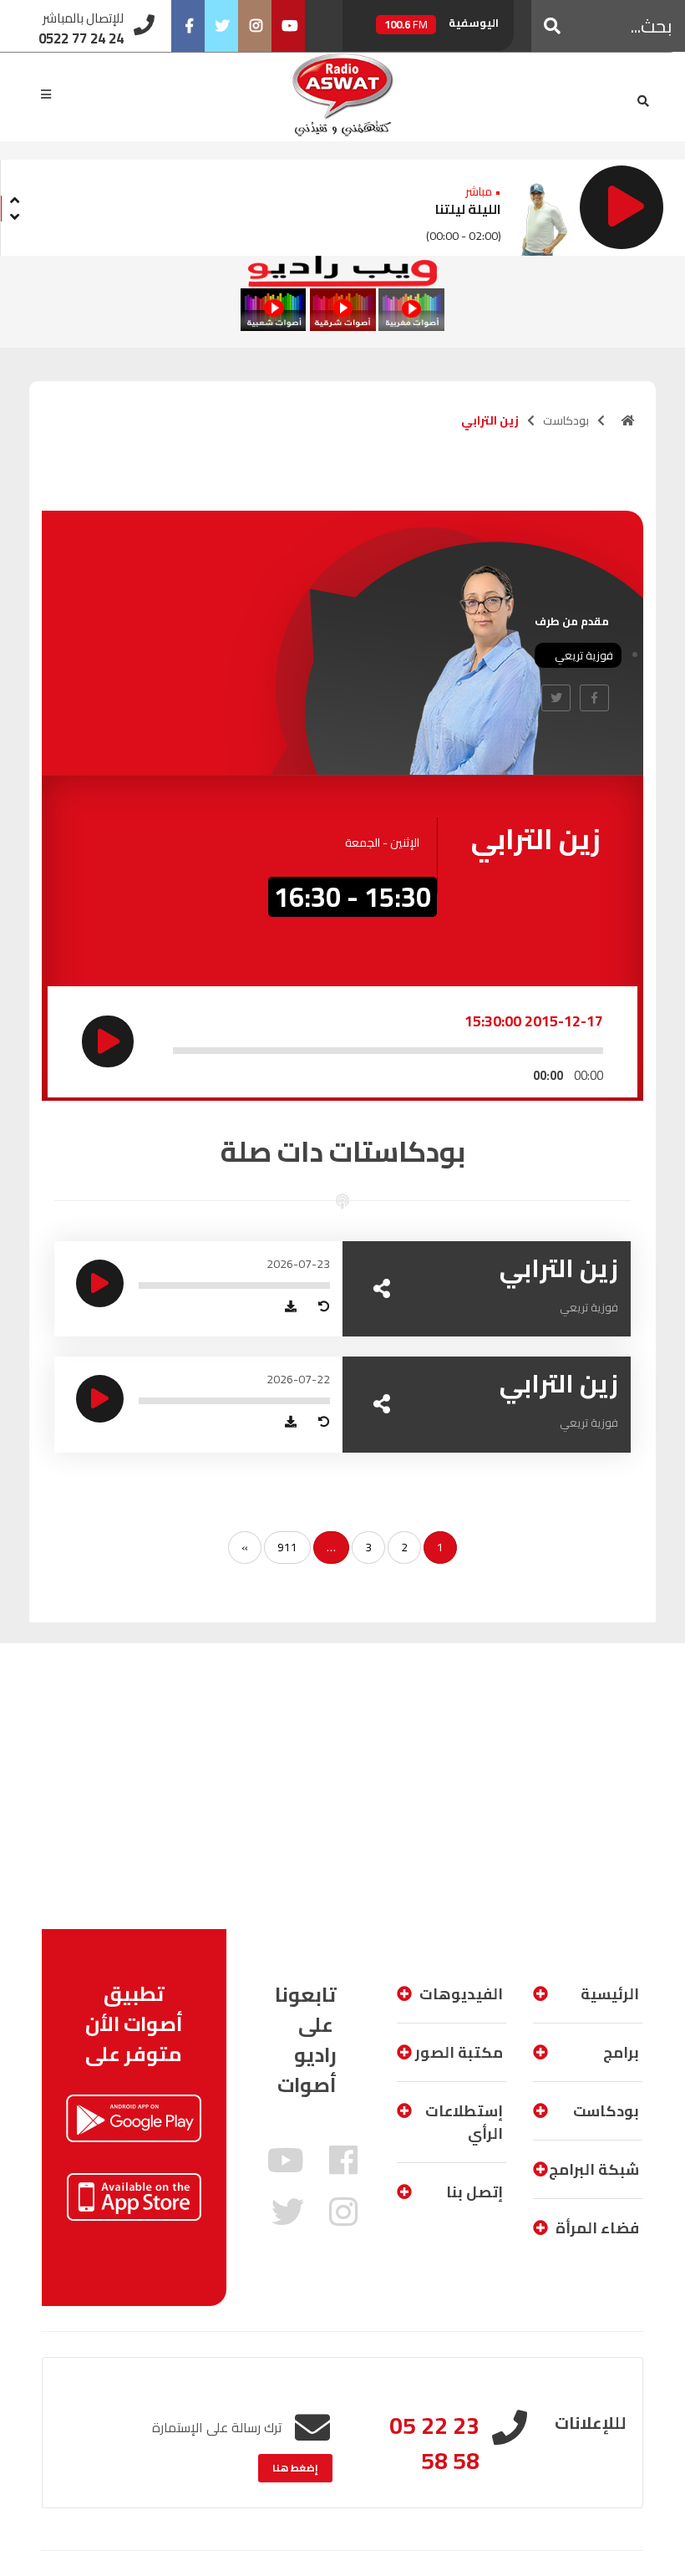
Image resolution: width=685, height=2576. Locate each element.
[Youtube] (288, 26)
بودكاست (566, 420)
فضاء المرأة (597, 2228)
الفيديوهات (461, 1994)
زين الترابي (559, 1268)
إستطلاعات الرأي (464, 2122)
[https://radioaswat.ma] (628, 420)
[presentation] (14, 198)
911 (287, 1547)
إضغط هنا (295, 2468)
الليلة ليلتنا (468, 209)
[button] (552, 26)
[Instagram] (255, 26)
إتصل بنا (474, 2192)
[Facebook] (188, 26)
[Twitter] (221, 26)
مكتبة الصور (459, 2052)
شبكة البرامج (594, 2169)
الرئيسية (610, 1994)
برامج (621, 2052)
